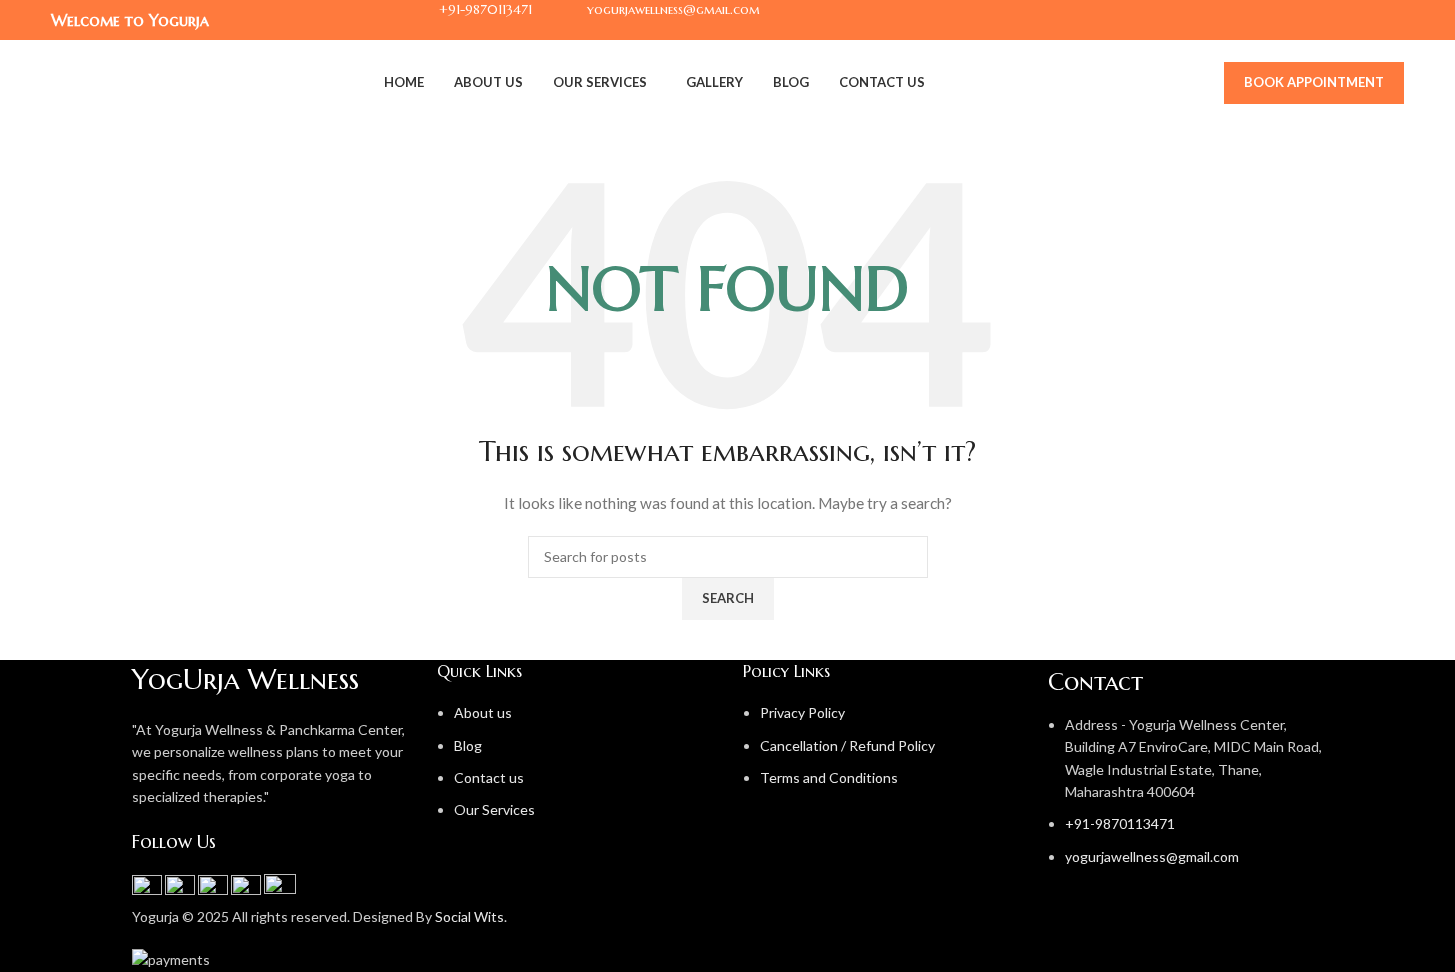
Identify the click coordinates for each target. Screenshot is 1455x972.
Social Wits (469, 916)
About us (483, 712)
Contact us (489, 777)
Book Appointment (1314, 82)
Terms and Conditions (829, 777)
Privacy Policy (802, 712)
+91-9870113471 (1120, 823)
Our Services (494, 809)
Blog (468, 745)
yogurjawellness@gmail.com (1152, 856)
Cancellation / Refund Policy (847, 745)
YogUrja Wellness (245, 679)
